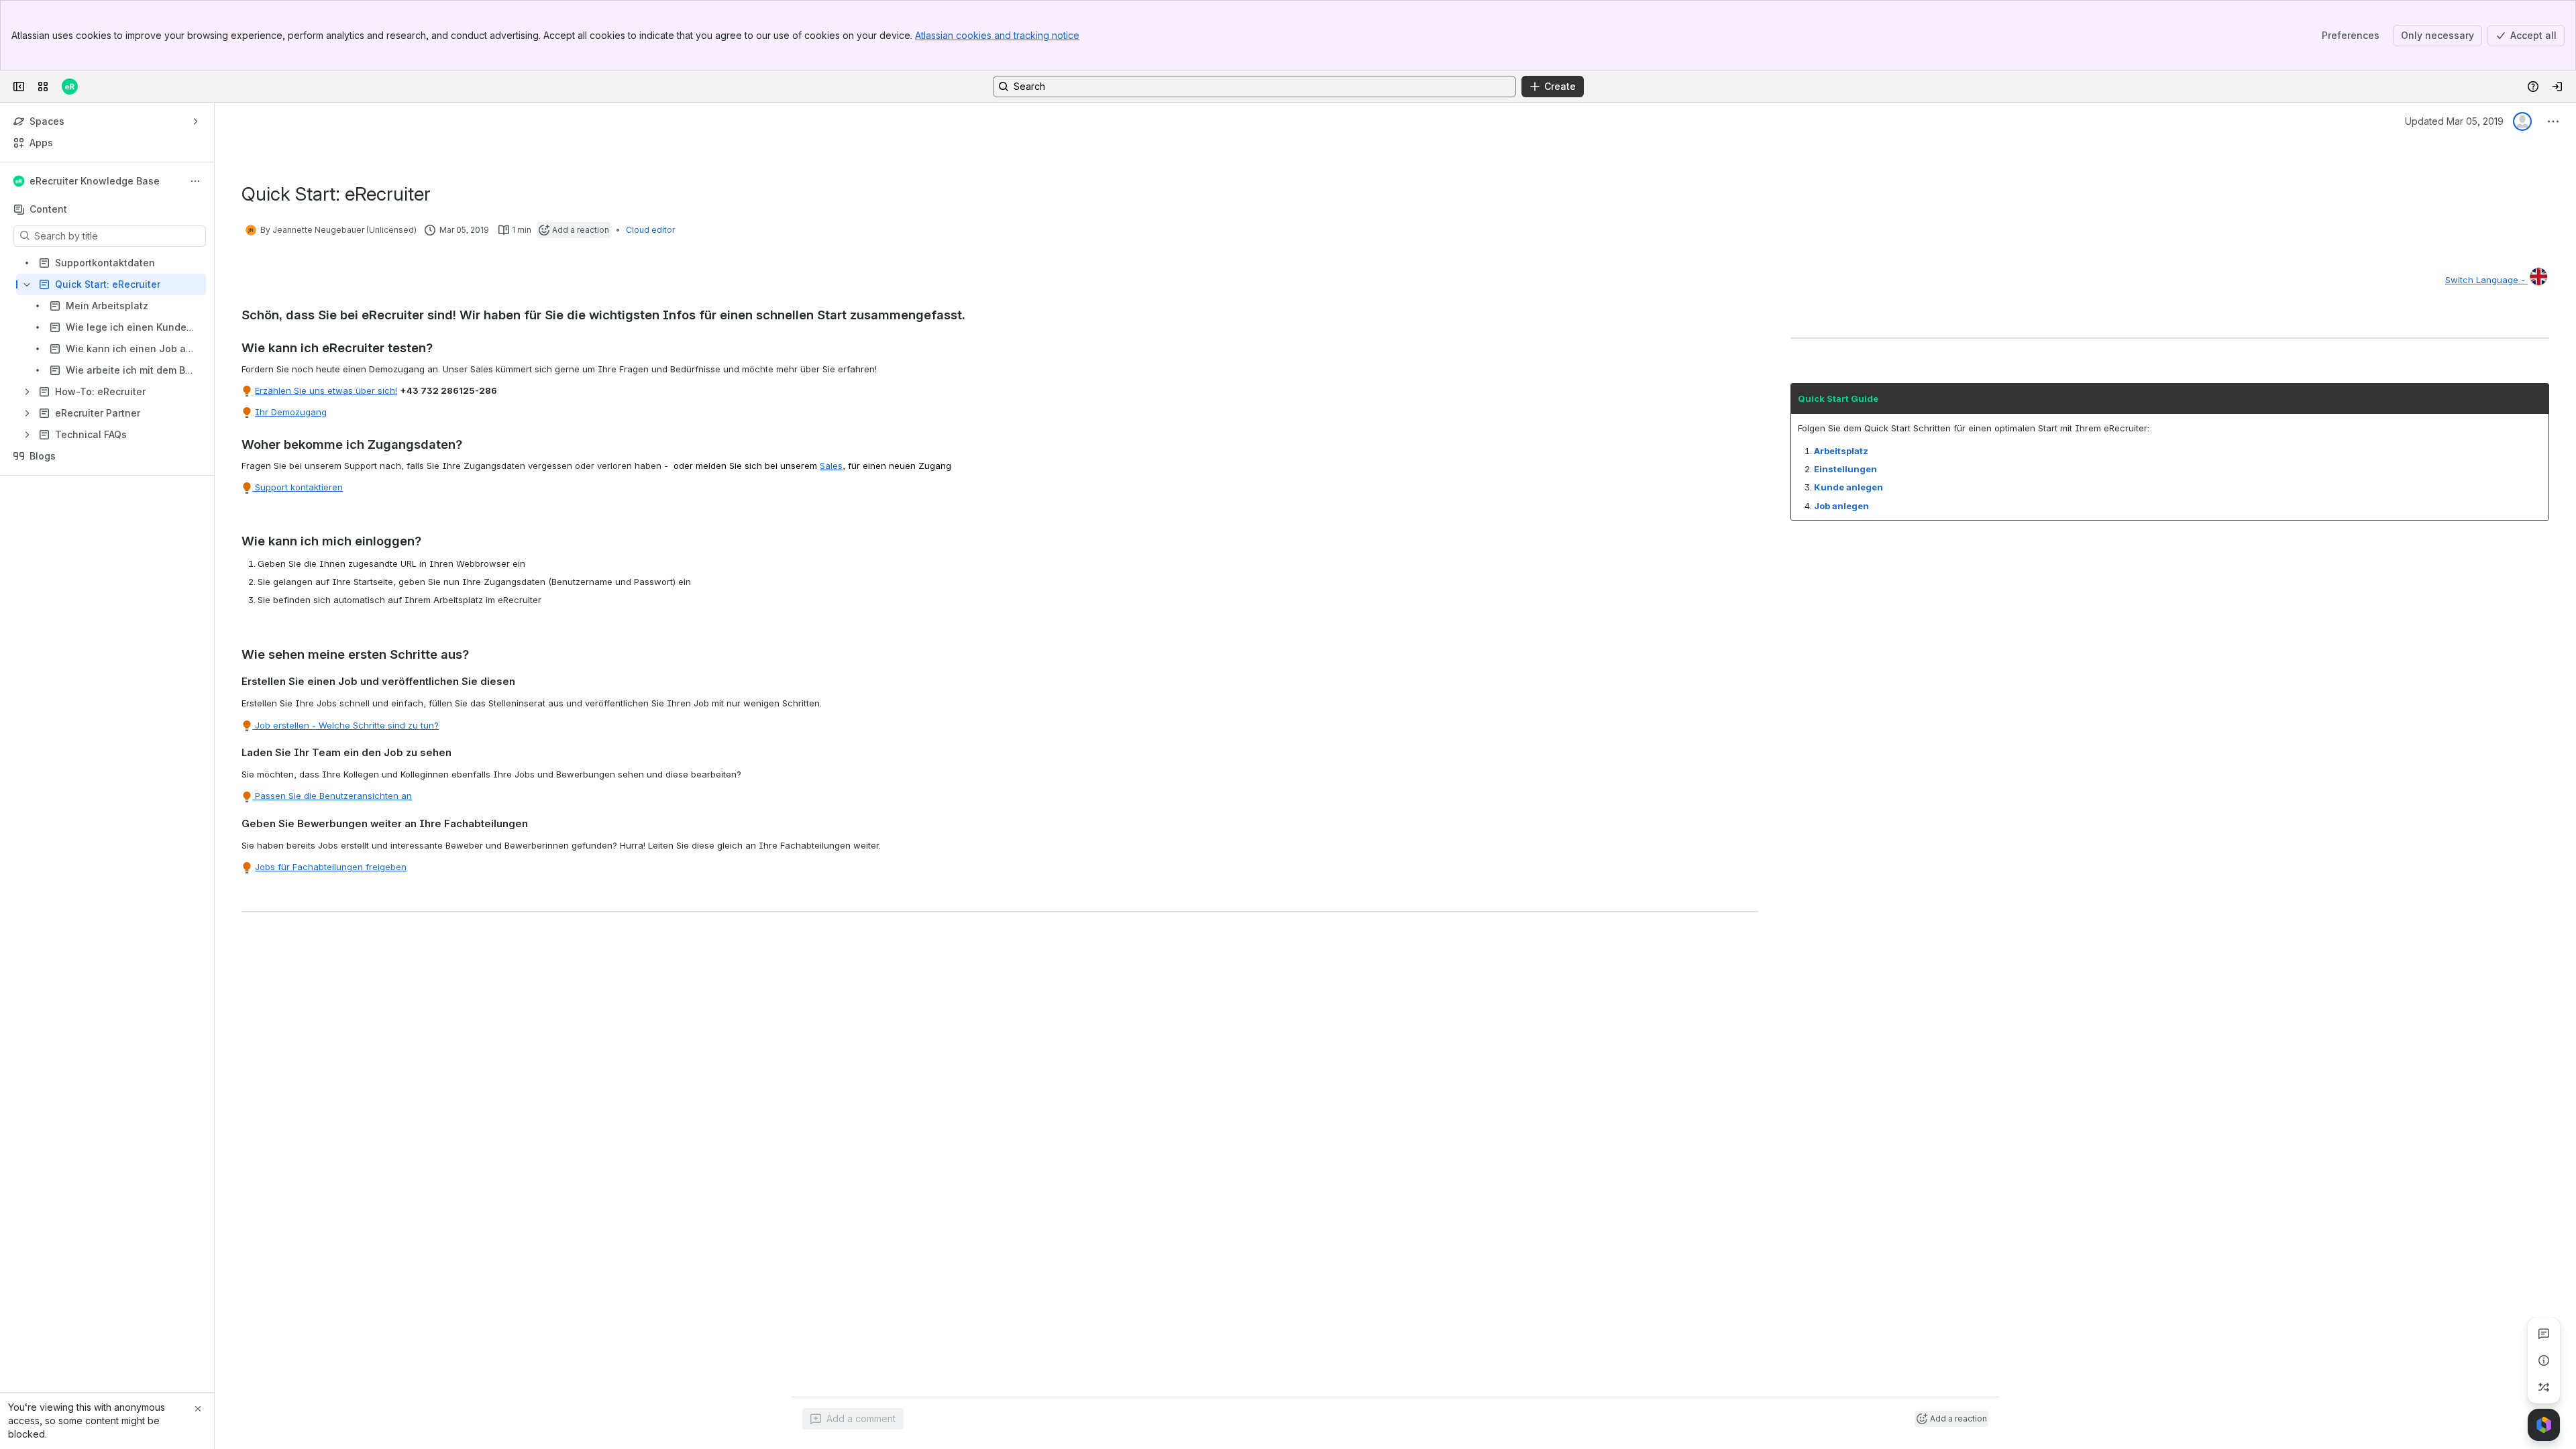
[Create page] (2544, 1387)
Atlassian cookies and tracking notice (997, 35)
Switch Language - (2486, 280)
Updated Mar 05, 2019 (2454, 121)
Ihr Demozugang (291, 412)
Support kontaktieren (298, 487)
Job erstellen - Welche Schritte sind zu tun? (345, 725)
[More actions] (195, 181)
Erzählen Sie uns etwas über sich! (326, 390)
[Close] (198, 1409)
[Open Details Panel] (2544, 1360)
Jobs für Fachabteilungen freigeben (331, 867)
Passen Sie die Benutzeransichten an (332, 796)
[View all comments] (2544, 1334)
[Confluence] (70, 87)
